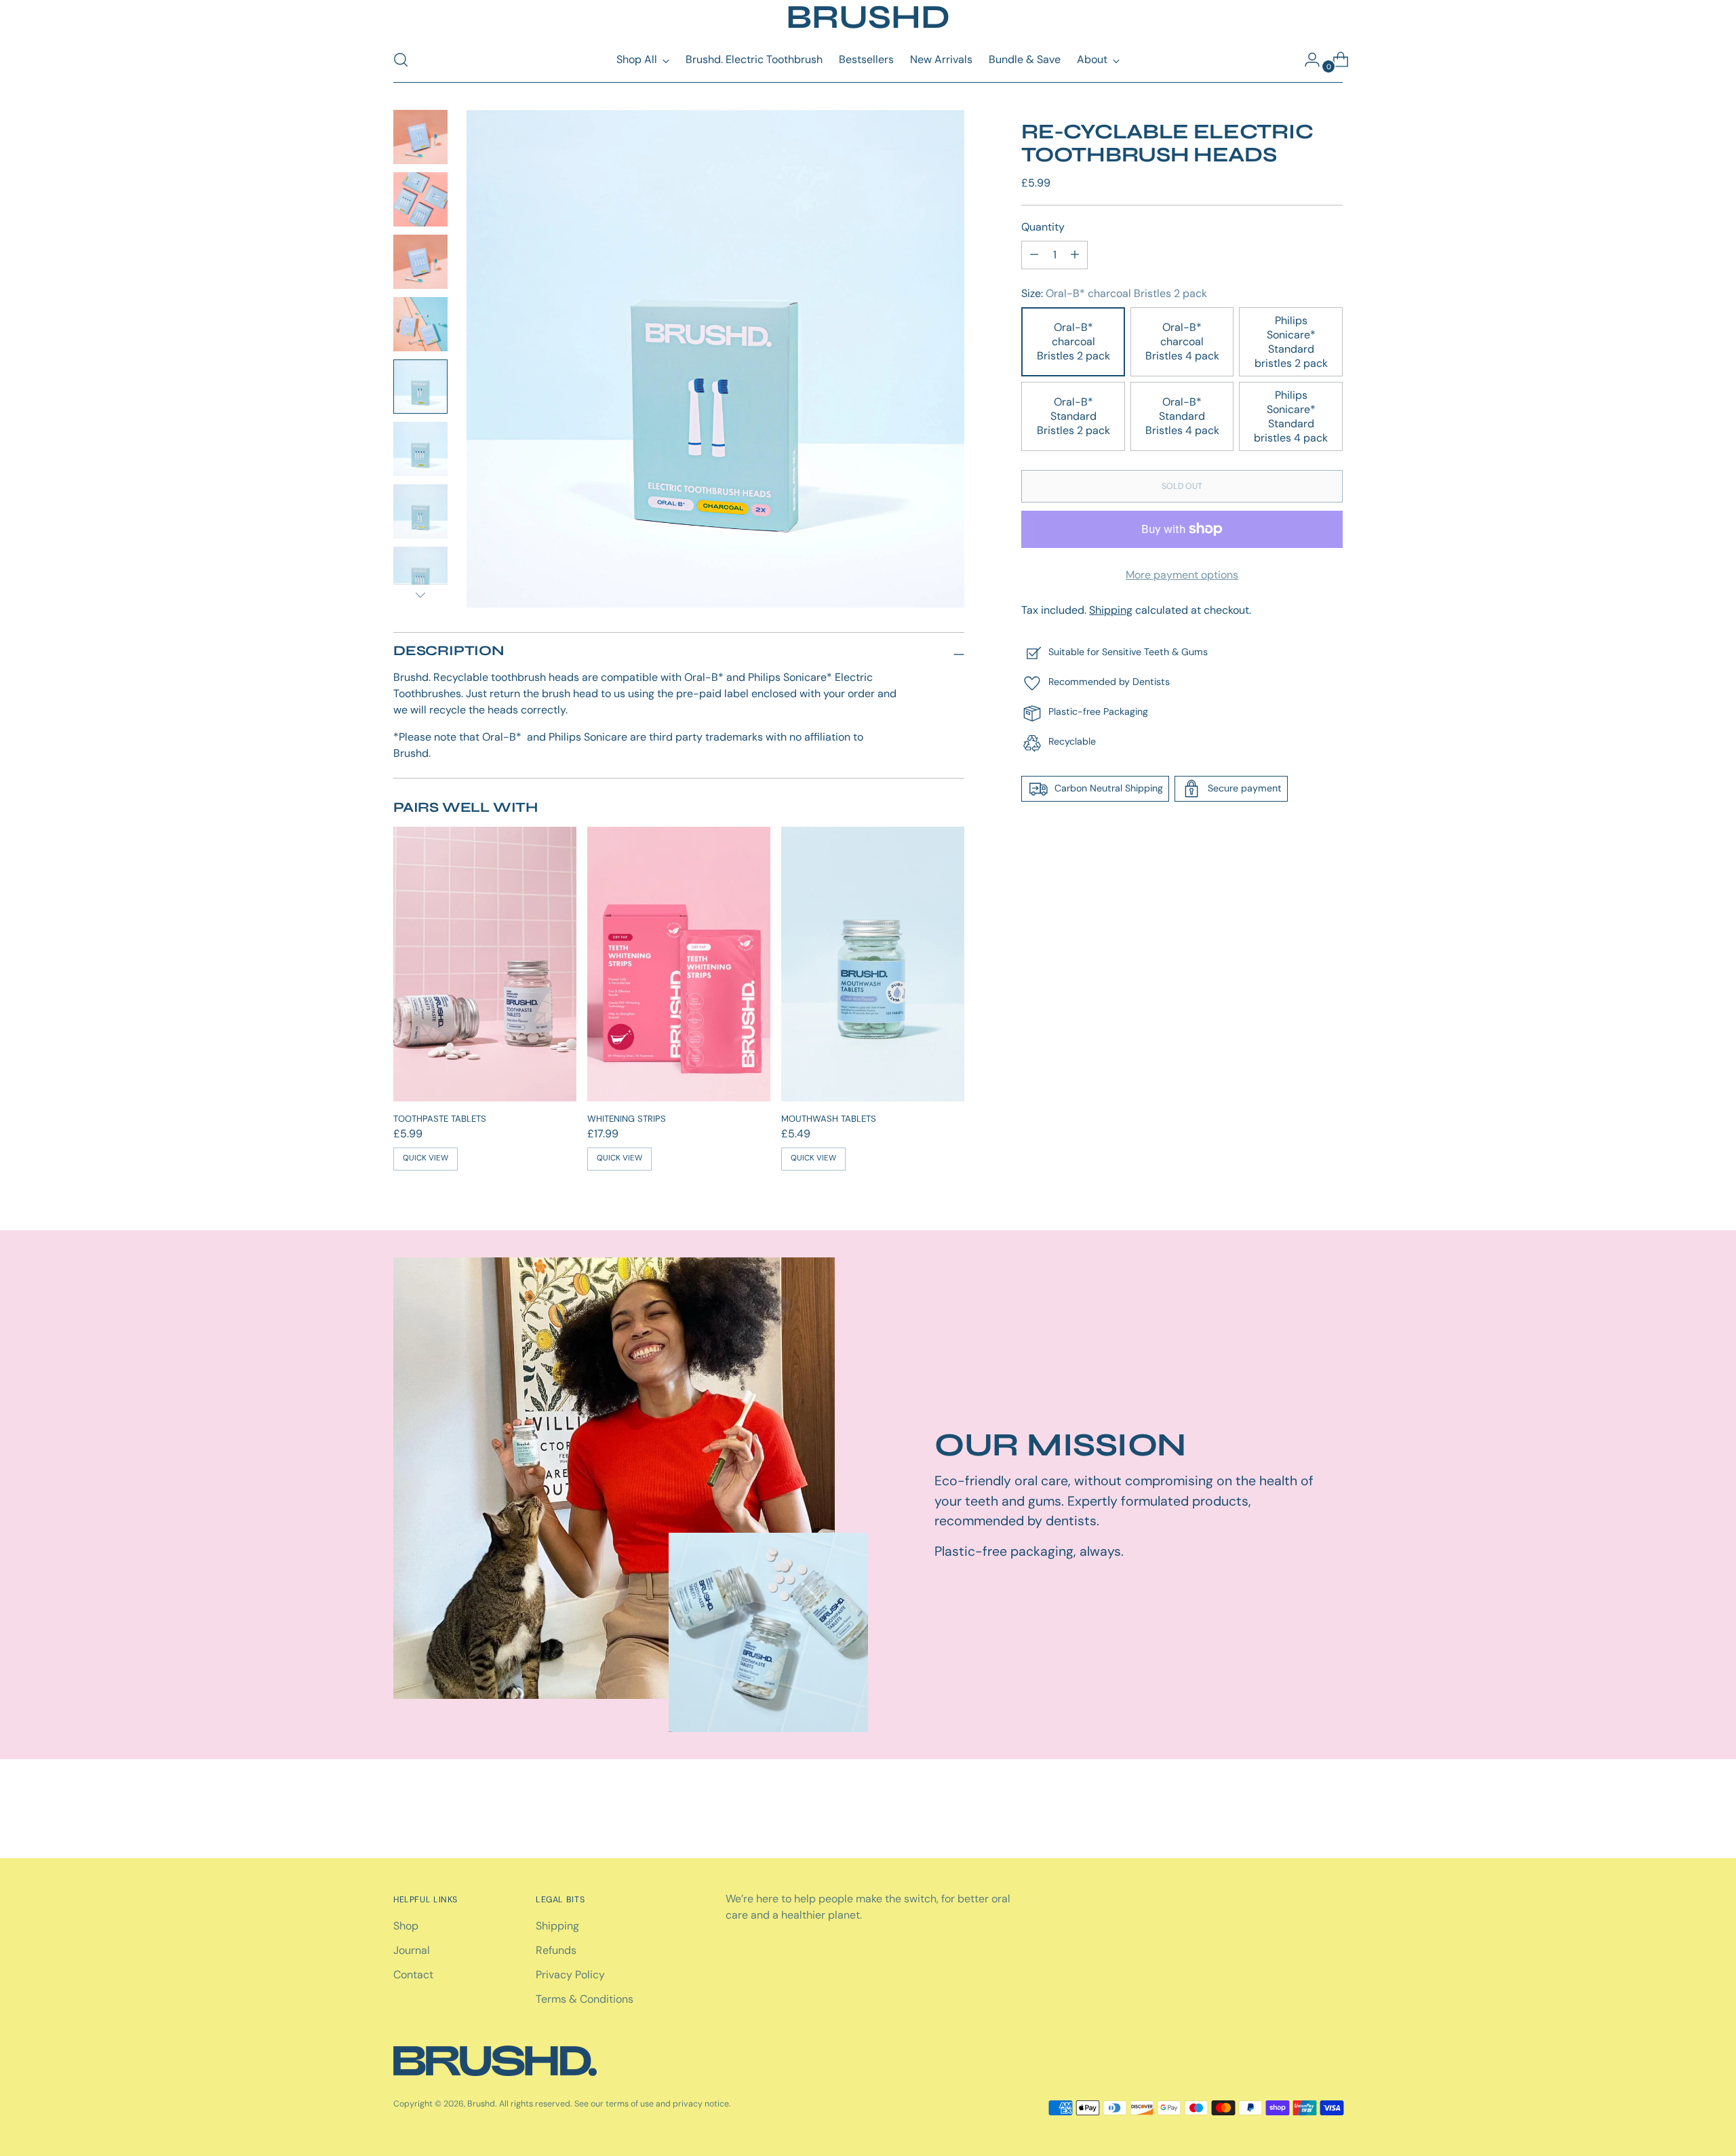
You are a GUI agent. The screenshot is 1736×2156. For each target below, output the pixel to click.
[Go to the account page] (1307, 60)
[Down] (420, 595)
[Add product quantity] (1034, 255)
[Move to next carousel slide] (1331, 1811)
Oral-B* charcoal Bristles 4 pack (1182, 341)
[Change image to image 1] (420, 137)
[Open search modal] (401, 60)
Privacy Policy (570, 1975)
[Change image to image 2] (420, 199)
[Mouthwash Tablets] (873, 964)
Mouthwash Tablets (829, 1119)
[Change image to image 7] (420, 511)
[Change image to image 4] (420, 324)
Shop (406, 1926)
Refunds (556, 1950)
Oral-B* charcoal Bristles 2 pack (1073, 341)
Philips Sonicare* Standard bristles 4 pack (1291, 416)
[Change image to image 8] (420, 574)
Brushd (481, 2104)
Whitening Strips (627, 1119)
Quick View (426, 1158)
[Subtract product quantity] (1075, 255)
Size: (1114, 293)
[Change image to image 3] (420, 262)
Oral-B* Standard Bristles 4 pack (1182, 416)
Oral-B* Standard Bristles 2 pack (1073, 416)
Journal (412, 1950)
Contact (413, 1975)
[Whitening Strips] (679, 964)
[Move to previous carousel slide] (1300, 1812)
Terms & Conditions (585, 1999)
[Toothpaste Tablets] (485, 964)
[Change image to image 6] (420, 449)
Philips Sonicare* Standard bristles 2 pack (1291, 342)
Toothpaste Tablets (440, 1119)
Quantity (1043, 227)
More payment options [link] (1182, 575)
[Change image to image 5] (420, 387)
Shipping (1111, 610)
